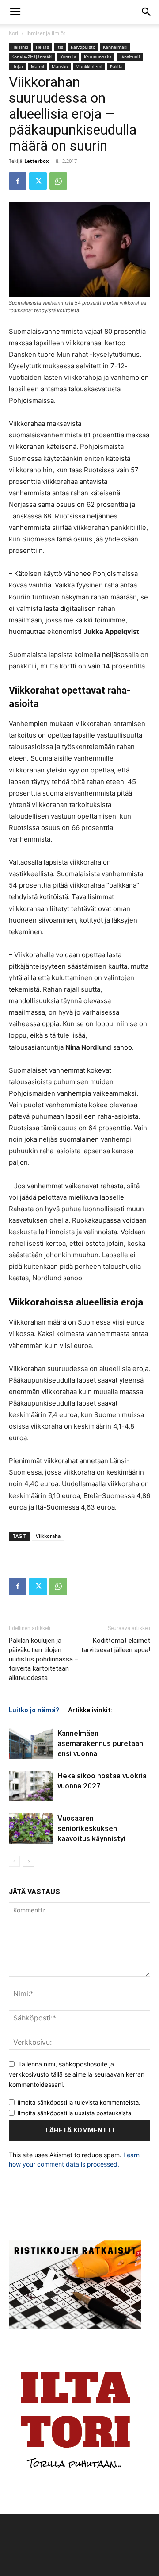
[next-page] (28, 1861)
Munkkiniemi (89, 66)
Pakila (116, 66)
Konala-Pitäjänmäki (32, 57)
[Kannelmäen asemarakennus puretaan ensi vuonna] (31, 1744)
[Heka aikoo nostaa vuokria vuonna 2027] (31, 1786)
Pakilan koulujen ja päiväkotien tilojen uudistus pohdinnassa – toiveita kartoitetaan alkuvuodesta (44, 1659)
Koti (13, 33)
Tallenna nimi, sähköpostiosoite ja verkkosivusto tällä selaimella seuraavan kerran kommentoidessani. (77, 2074)
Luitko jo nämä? (34, 1710)
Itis (60, 47)
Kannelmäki (115, 47)
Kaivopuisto (83, 47)
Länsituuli (130, 57)
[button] (15, 12)
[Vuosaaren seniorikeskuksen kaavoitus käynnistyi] (31, 1829)
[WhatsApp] (58, 181)
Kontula (68, 57)
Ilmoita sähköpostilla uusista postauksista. (75, 2113)
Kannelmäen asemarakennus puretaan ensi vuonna (100, 1743)
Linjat (17, 66)
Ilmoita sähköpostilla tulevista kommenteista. (79, 2102)
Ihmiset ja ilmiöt (46, 33)
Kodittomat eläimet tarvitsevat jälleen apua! (115, 1645)
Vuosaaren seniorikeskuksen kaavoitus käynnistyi (91, 1828)
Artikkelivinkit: (90, 1710)
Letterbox (36, 161)
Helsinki (20, 47)
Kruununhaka (98, 57)
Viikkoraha (48, 1536)
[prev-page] (14, 1861)
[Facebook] (18, 181)
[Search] (147, 12)
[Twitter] (38, 181)
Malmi (38, 66)
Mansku (60, 66)
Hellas (42, 47)
